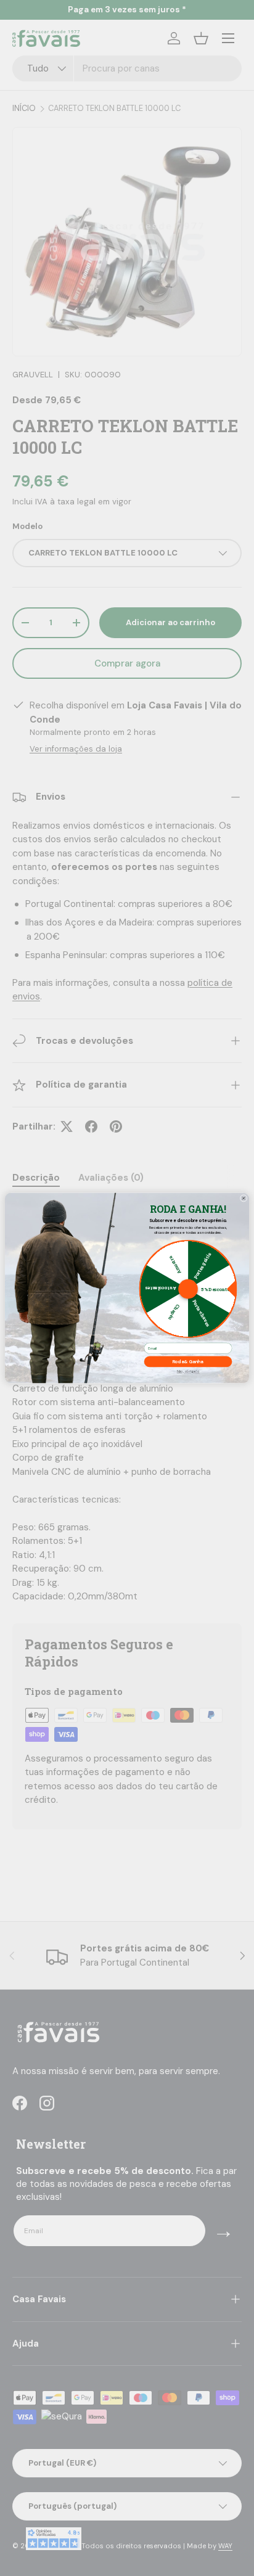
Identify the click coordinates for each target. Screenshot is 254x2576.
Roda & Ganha (188, 1362)
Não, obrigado (188, 1371)
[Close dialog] (244, 1198)
